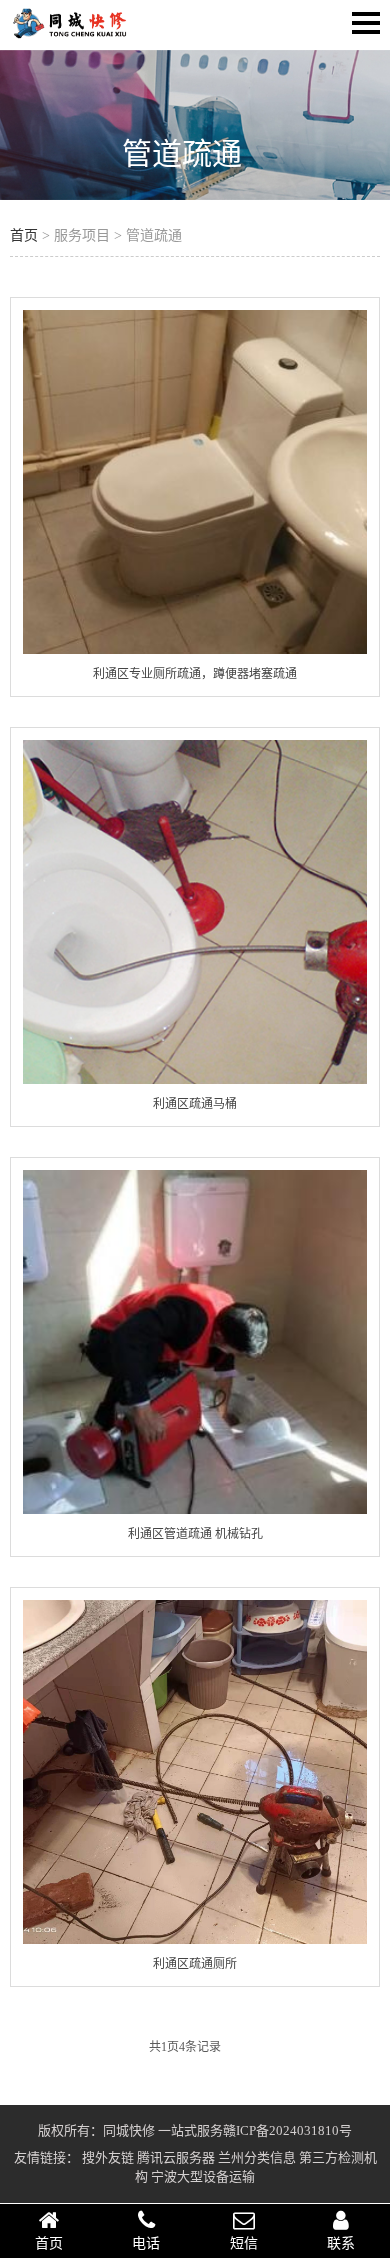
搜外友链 (108, 2157)
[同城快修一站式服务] (70, 36)
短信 (244, 2243)
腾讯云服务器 (176, 2157)
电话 (146, 2243)
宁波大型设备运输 (203, 2176)
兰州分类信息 (257, 2157)
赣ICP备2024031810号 (287, 2130)
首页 (24, 235)
